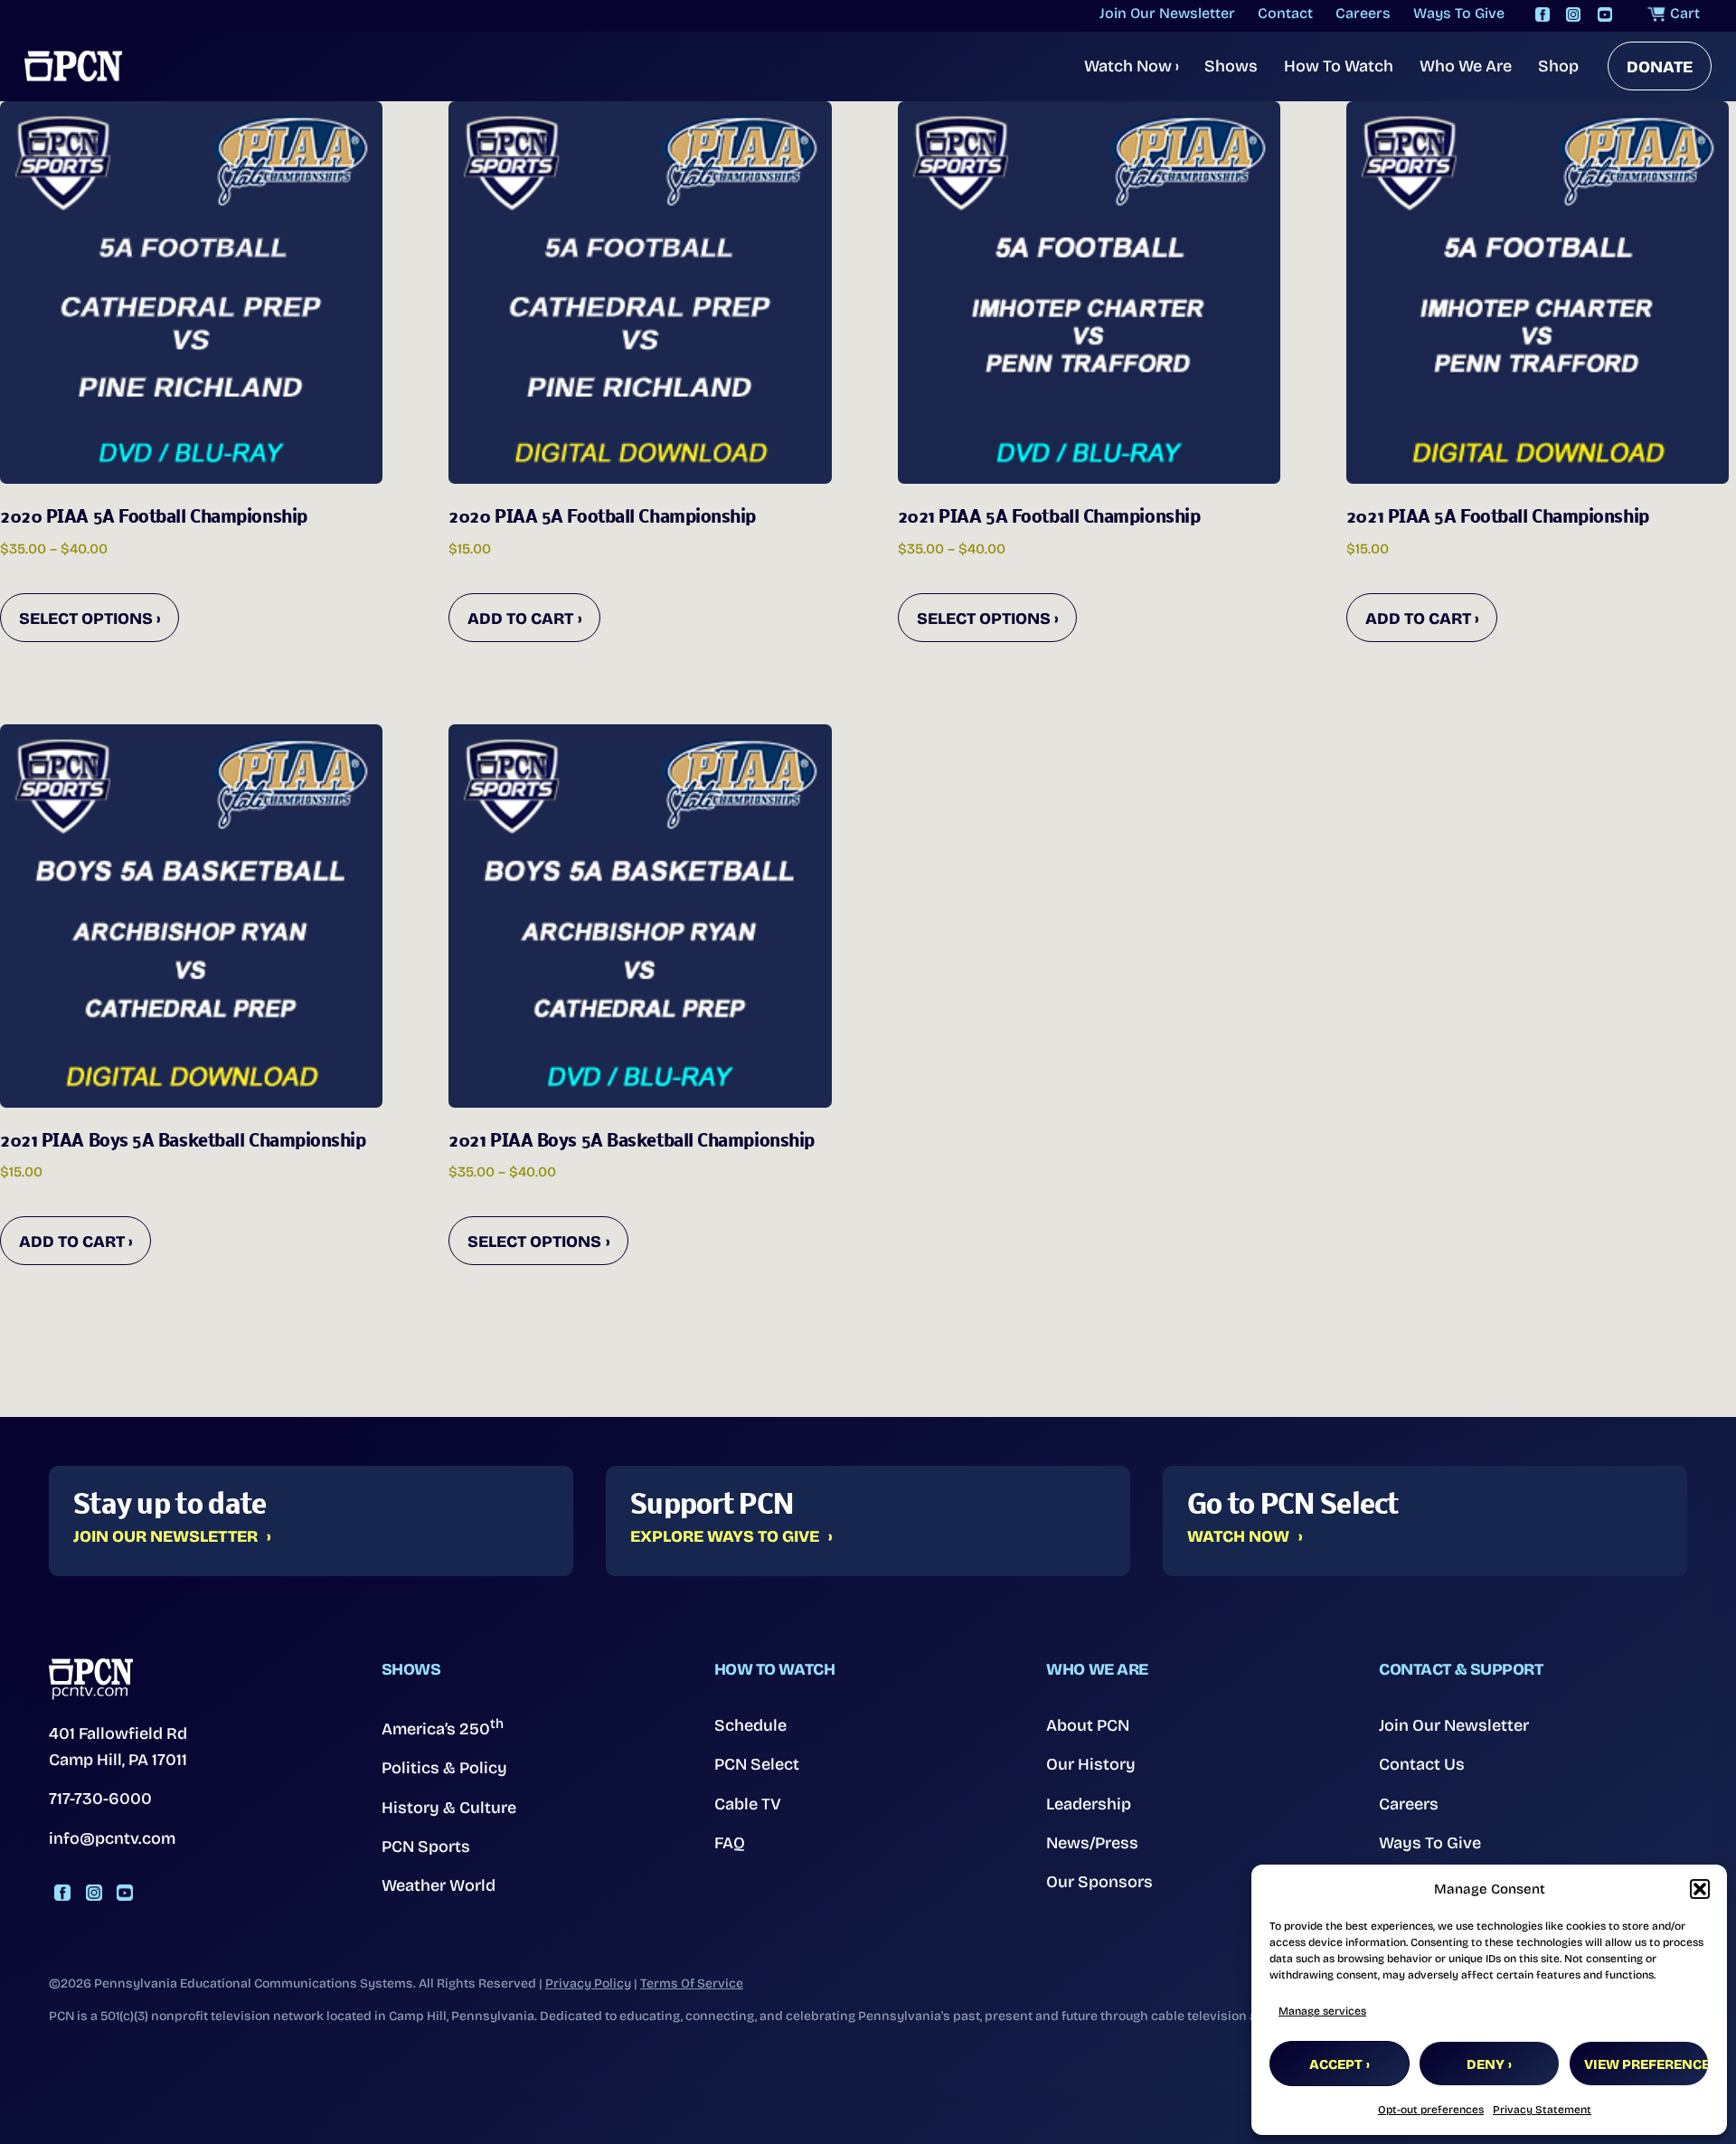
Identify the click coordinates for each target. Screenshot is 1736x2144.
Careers (1409, 1804)
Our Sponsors (1099, 1882)
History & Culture (449, 1808)
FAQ (730, 1843)
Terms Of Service (692, 1983)
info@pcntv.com (112, 1838)
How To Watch (1339, 66)
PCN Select (757, 1764)
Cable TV (748, 1804)
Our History (1091, 1764)
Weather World (439, 1885)
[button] (1700, 1889)
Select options (86, 619)
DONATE (1660, 67)
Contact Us (1422, 1764)
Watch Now (1132, 66)
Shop (1558, 66)
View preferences (1646, 2064)
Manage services (1322, 2011)
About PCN (1088, 1725)
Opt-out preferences (1431, 2110)
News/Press (1092, 1843)
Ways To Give (1430, 1843)
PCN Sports (426, 1846)
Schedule (750, 1725)
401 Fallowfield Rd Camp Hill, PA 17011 (118, 1747)
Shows (1231, 66)
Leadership (1089, 1804)
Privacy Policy (588, 1983)
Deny (1486, 2064)
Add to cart (520, 619)
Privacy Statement (1542, 2110)
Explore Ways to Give (725, 1537)
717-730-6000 (100, 1799)
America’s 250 (443, 1727)
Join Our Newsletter (165, 1537)
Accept (1336, 2064)
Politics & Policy (444, 1768)
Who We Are (1466, 66)
